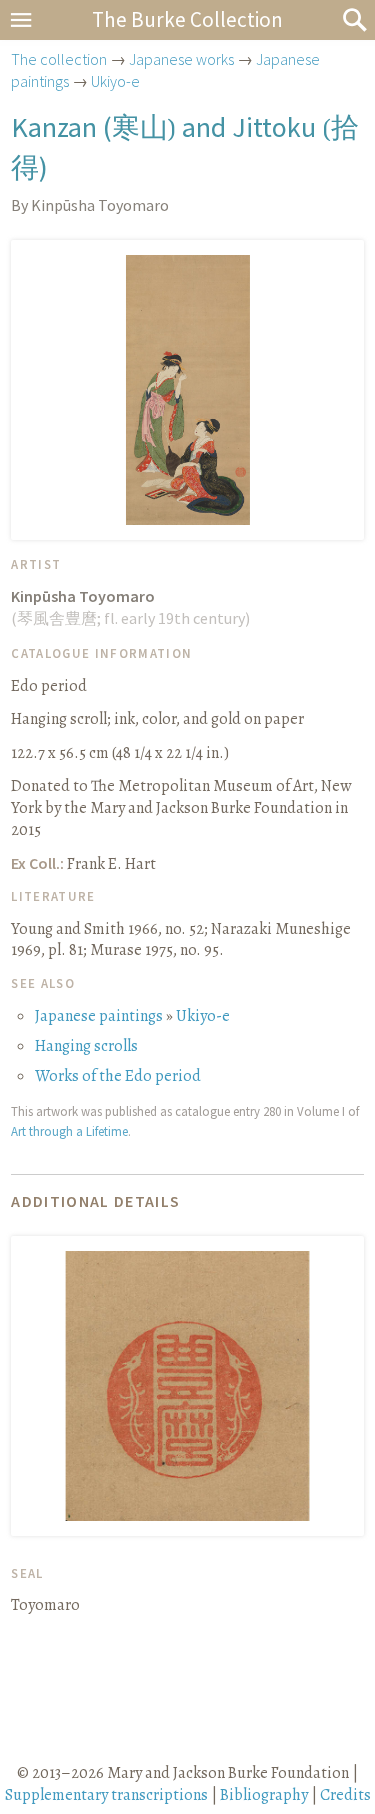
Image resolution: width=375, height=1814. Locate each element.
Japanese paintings (99, 1016)
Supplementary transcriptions (106, 1795)
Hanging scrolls (86, 1046)
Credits (345, 1795)
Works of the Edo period (118, 1076)
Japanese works (181, 59)
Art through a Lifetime (69, 1131)
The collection (59, 59)
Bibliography (264, 1795)
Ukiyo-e (115, 81)
